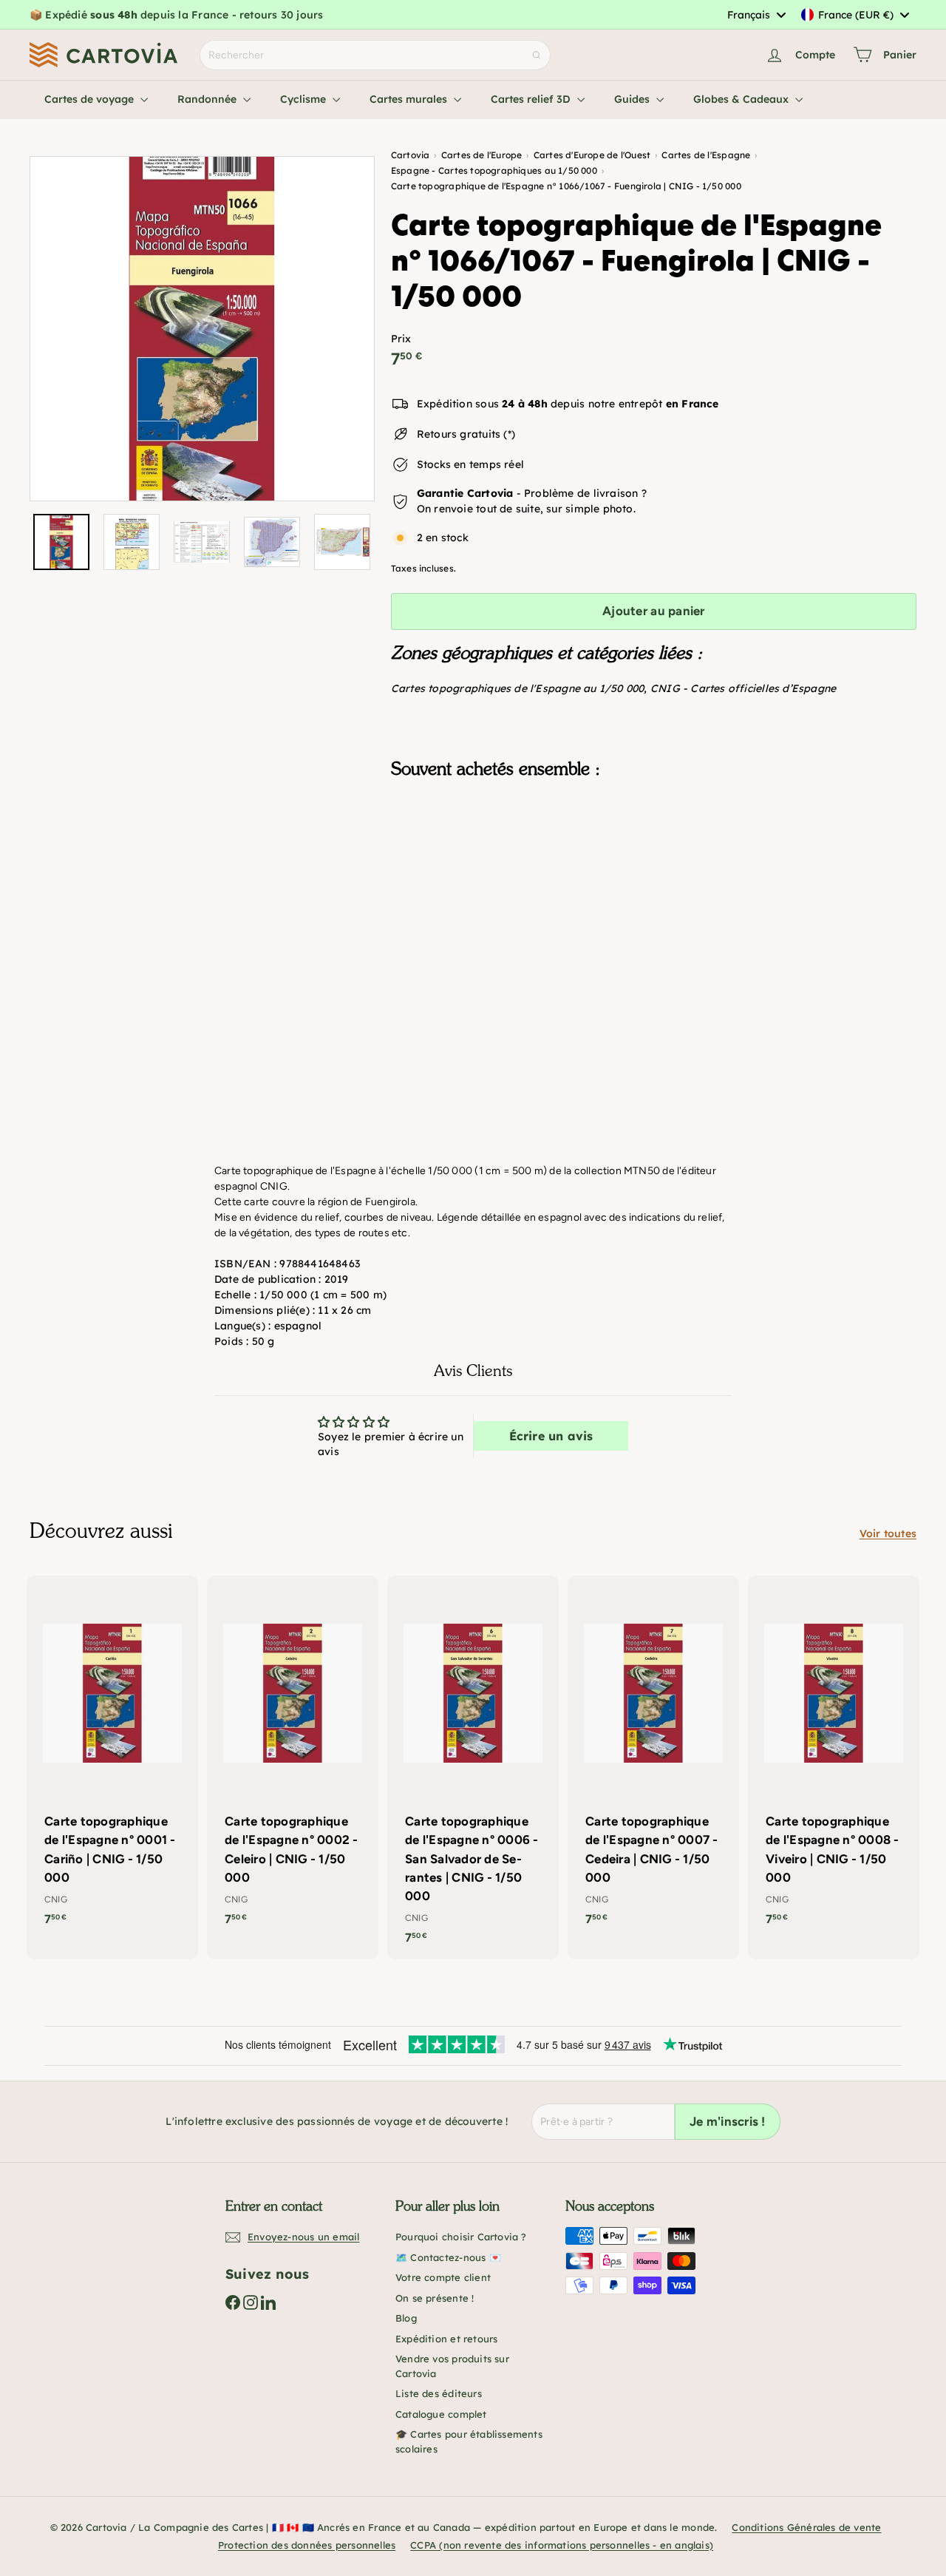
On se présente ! (435, 2298)
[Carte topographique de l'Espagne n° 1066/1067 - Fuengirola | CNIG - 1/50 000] (654, 864)
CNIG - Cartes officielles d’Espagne (743, 688)
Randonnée (208, 99)
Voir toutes (888, 1533)
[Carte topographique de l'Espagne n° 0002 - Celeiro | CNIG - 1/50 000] (293, 1758)
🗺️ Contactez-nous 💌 (448, 2257)
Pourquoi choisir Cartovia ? (461, 2237)
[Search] (537, 55)
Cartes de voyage (91, 99)
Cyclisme (304, 99)
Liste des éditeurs (439, 2393)
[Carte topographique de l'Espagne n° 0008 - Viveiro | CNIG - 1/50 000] (834, 1758)
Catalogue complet (441, 2414)
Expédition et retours (446, 2339)
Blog (406, 2318)
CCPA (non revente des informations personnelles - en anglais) (562, 2545)
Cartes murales (410, 99)
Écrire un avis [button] (551, 1436)
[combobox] (756, 15)
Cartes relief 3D (532, 99)
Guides (633, 99)
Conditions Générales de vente (806, 2527)
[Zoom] (202, 329)
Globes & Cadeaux (742, 99)
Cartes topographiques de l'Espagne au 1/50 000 (518, 688)
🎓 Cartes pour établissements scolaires (469, 2441)
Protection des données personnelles (307, 2545)
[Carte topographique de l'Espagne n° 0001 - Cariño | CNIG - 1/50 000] (112, 1758)
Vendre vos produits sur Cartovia (452, 2366)
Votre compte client (443, 2277)
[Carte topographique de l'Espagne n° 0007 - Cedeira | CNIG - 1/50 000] (653, 1758)
